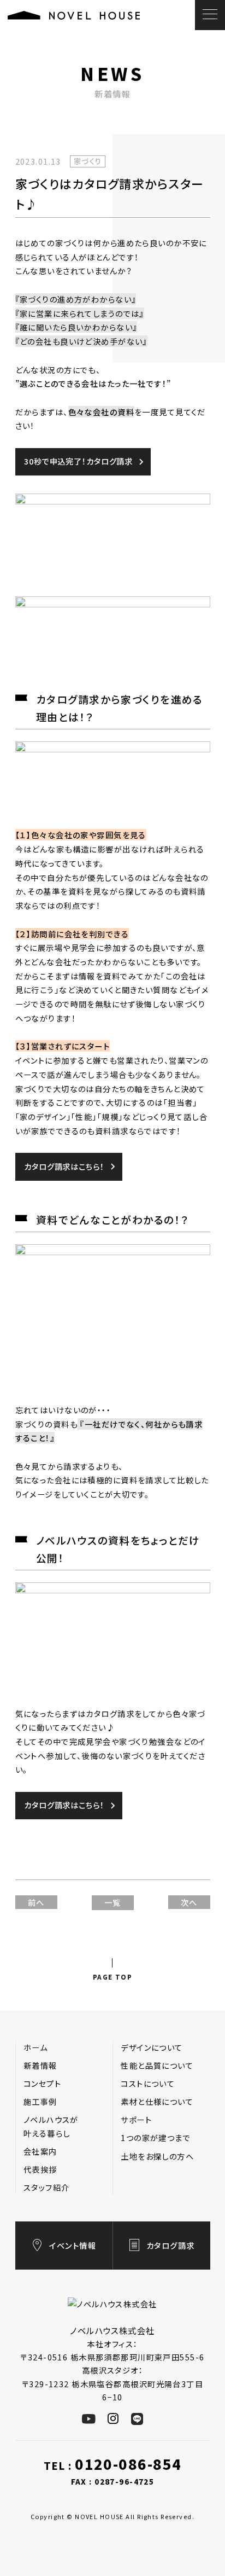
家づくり (88, 161)
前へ (36, 1902)
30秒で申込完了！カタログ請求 (78, 461)
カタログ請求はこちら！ (64, 1166)
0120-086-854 (128, 2464)
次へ (189, 1902)
